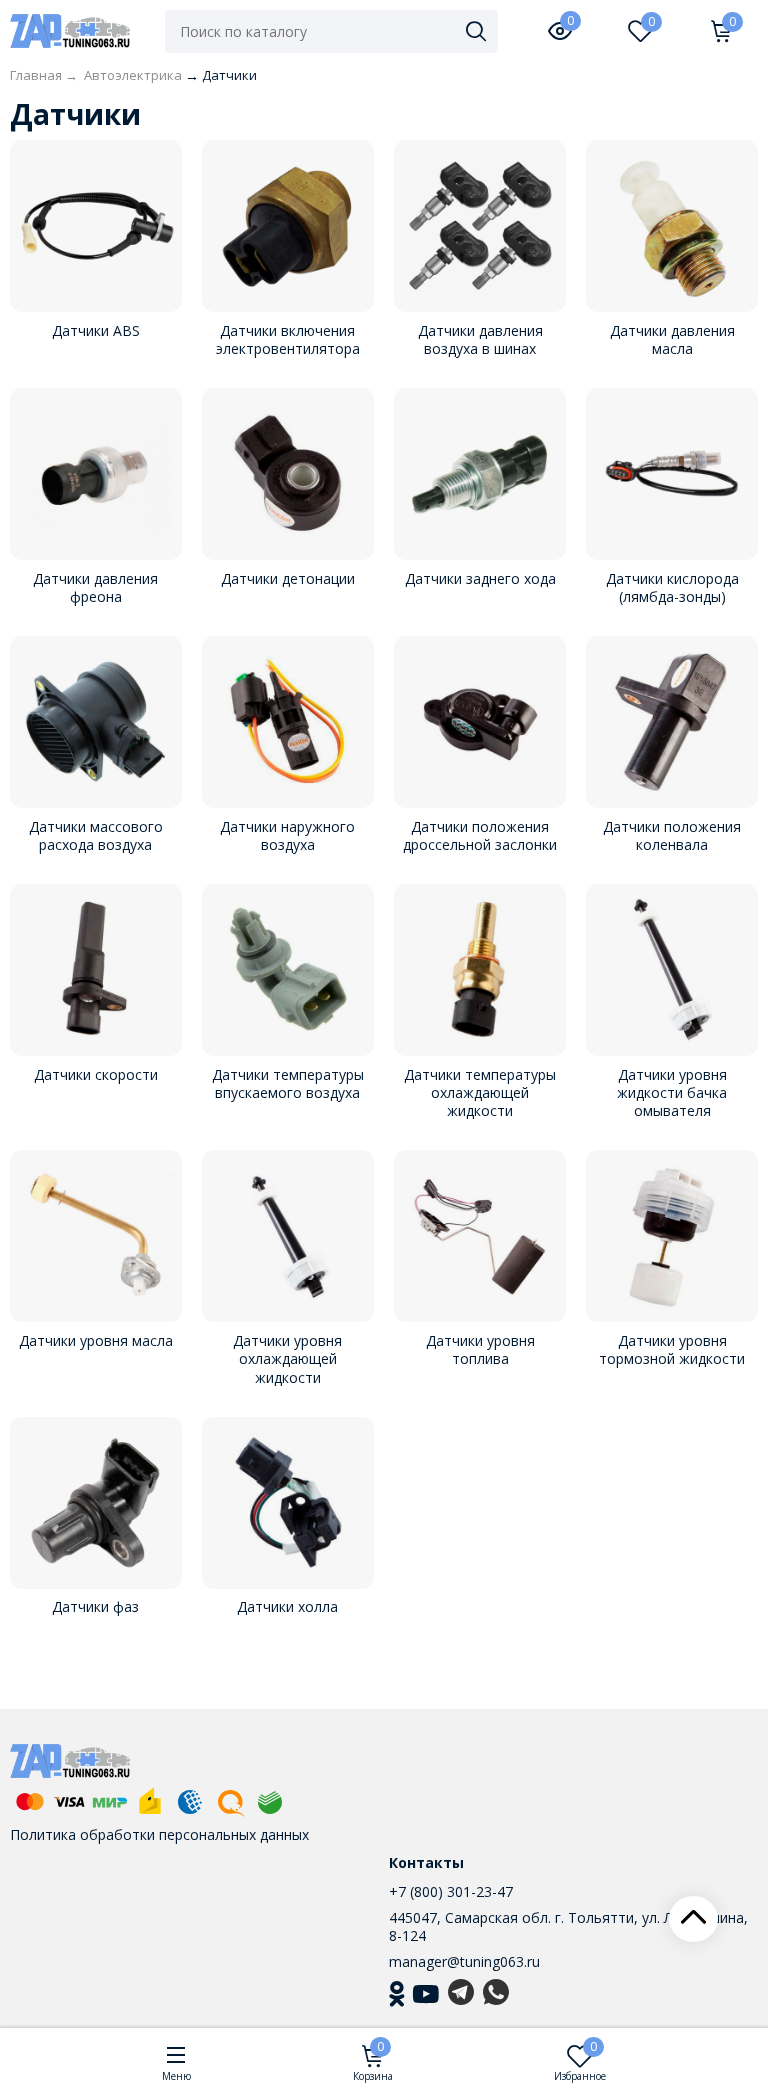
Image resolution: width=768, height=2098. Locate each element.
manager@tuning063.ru (464, 1961)
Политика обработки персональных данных (159, 1834)
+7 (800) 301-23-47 (451, 1891)
